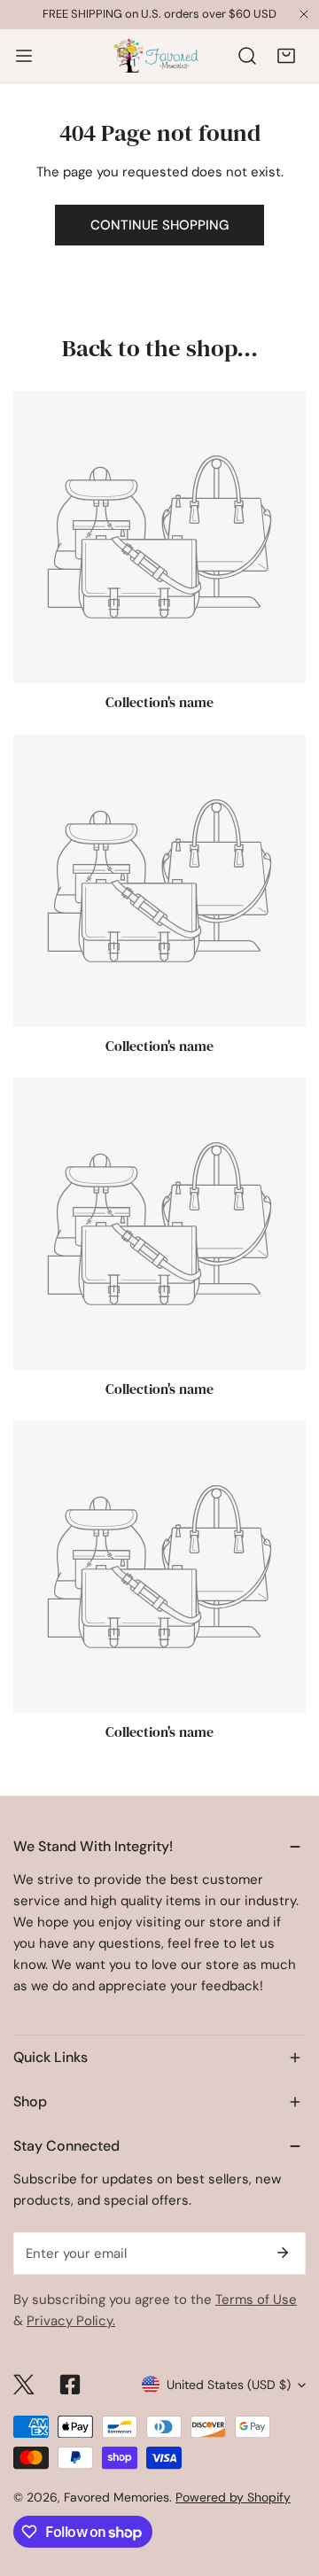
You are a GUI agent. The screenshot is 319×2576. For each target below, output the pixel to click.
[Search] (247, 56)
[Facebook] (70, 2385)
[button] (286, 56)
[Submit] (283, 2253)
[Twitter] (24, 2385)
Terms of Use (256, 2300)
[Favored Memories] (156, 56)
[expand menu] (24, 56)
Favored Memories (117, 2497)
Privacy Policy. (71, 2321)
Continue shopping (159, 225)
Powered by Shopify (233, 2497)
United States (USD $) (229, 2385)
